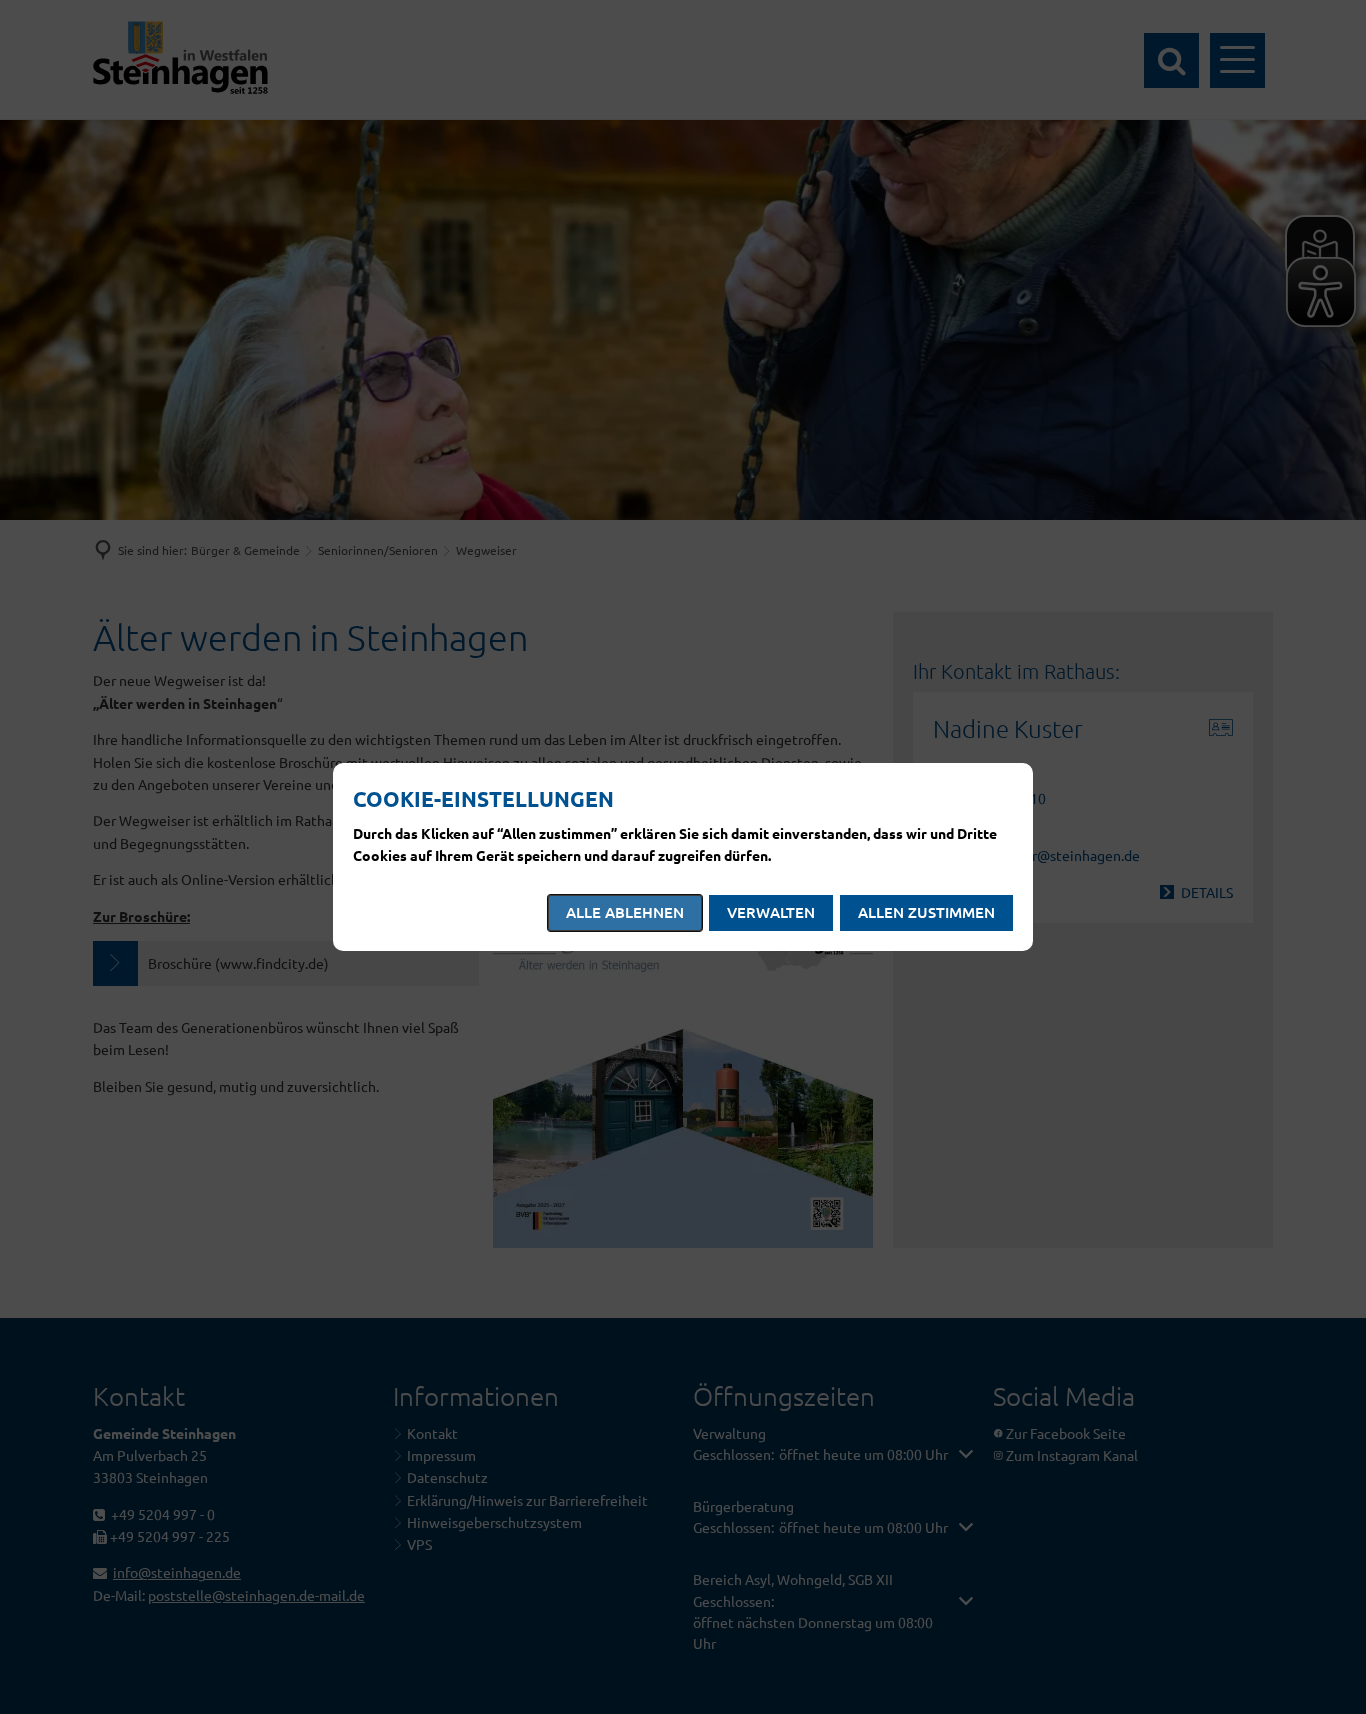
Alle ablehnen (625, 912)
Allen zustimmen (926, 912)
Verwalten (771, 912)
